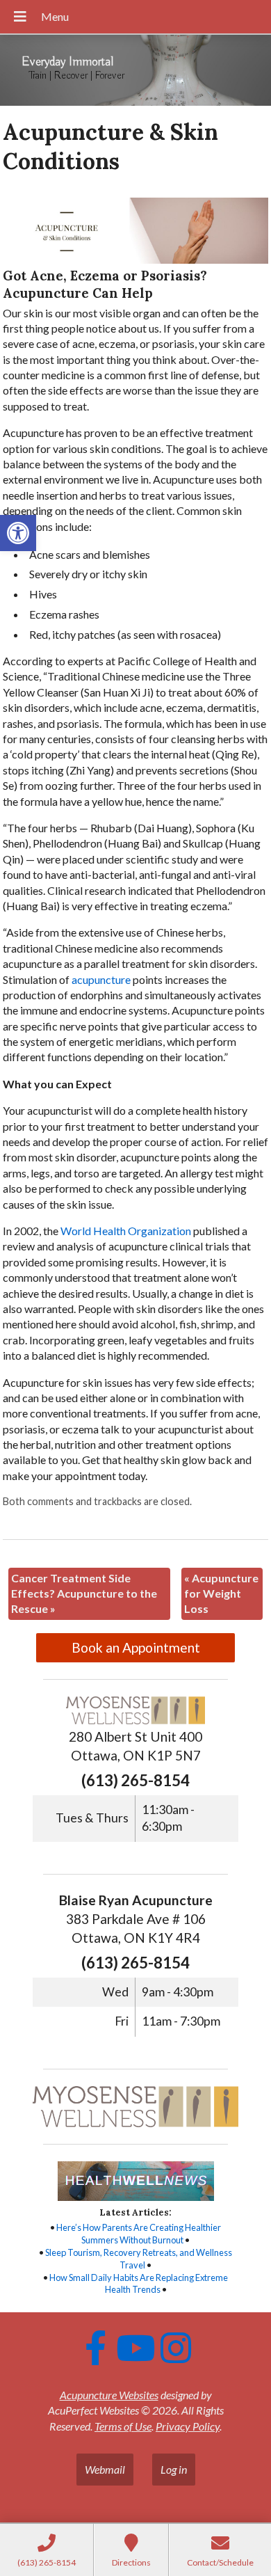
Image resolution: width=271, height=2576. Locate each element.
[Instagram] (176, 2348)
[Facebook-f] (95, 2348)
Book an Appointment (136, 1647)
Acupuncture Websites (109, 2395)
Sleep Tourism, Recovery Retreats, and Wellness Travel (139, 2259)
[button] (18, 533)
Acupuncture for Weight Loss (221, 1593)
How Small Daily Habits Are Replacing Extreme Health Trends (139, 2284)
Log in (174, 2469)
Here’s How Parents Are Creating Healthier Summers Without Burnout (139, 2234)
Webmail (105, 2469)
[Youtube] (135, 2348)
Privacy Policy (188, 2426)
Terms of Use (123, 2426)
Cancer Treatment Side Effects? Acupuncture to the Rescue (84, 1593)
